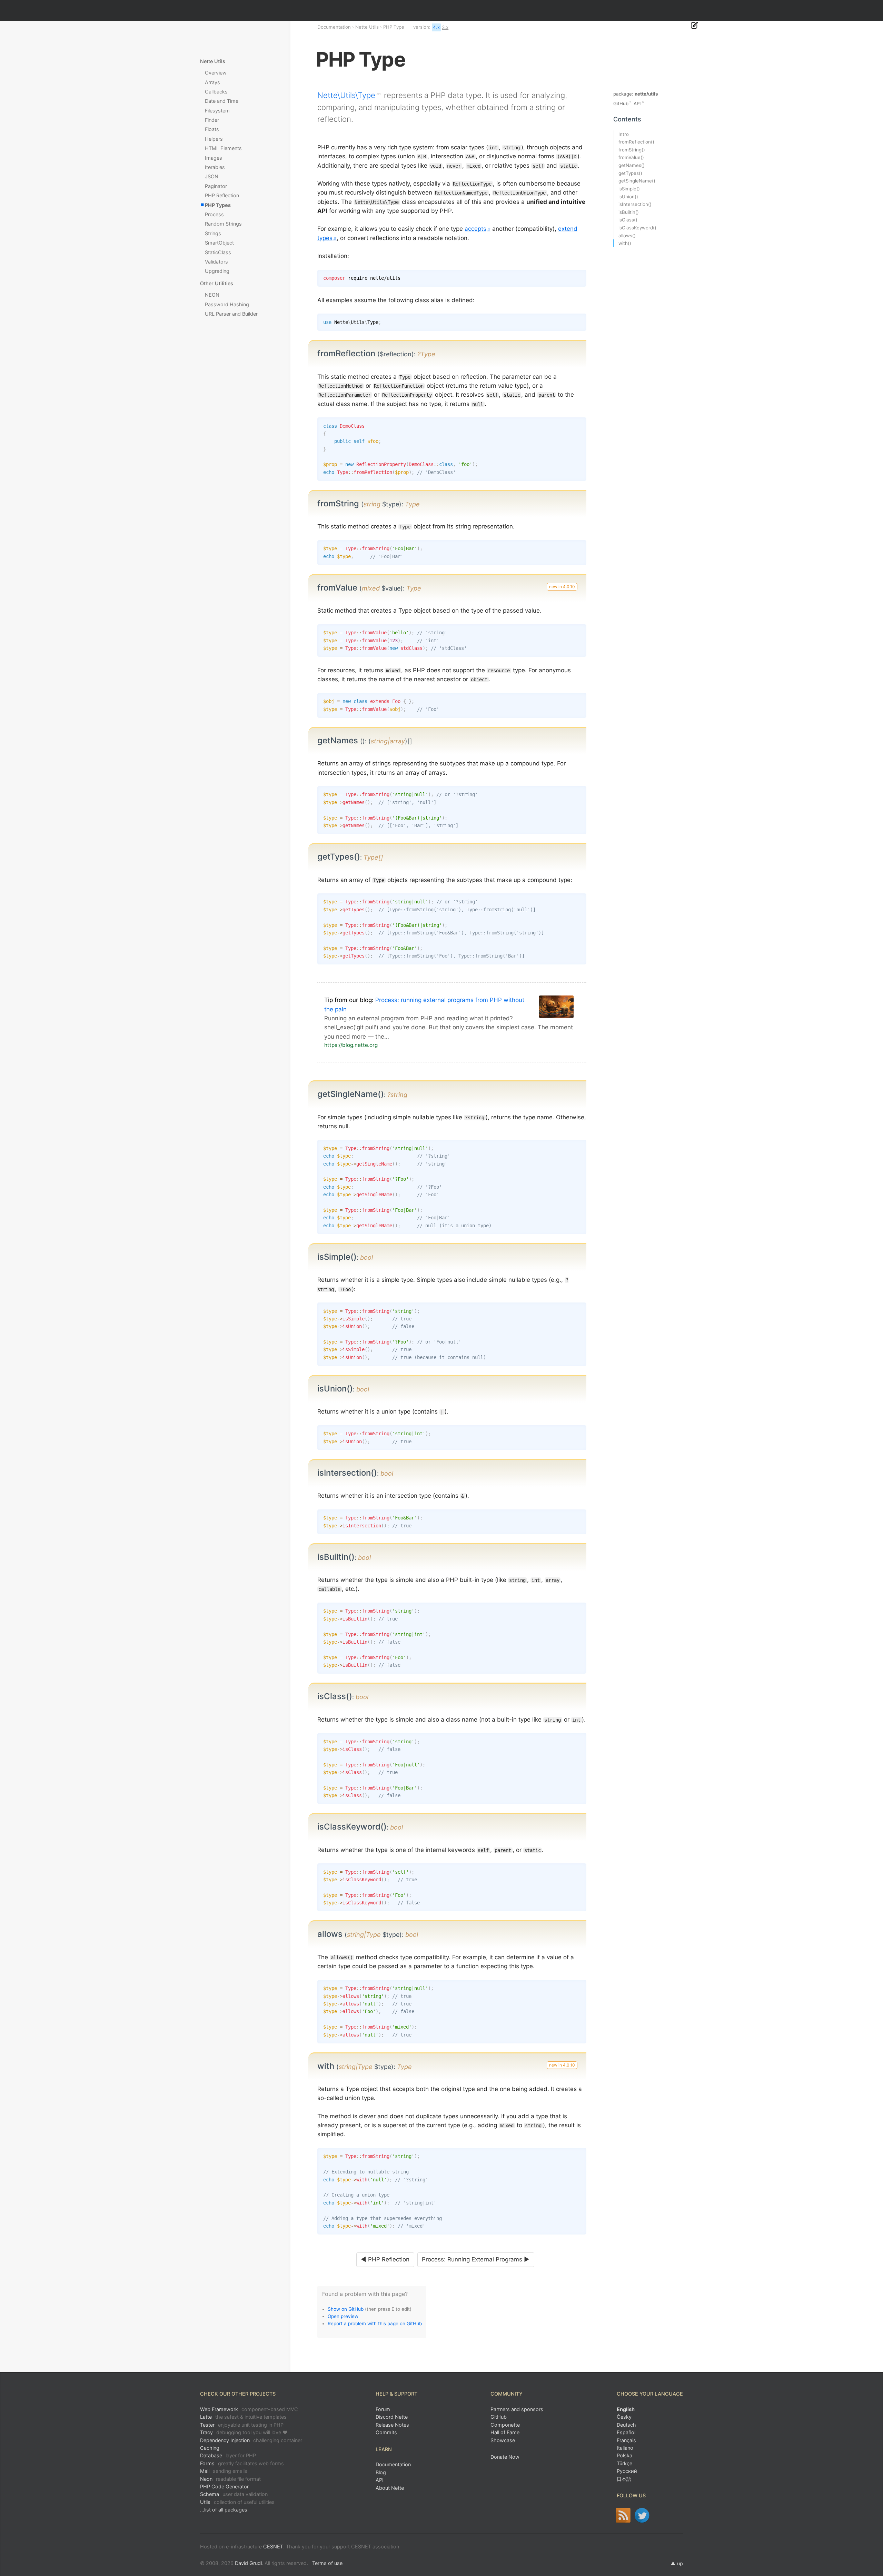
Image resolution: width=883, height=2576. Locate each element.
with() (625, 243)
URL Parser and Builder (231, 314)
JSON (212, 176)
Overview (216, 73)
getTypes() (630, 173)
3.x (445, 27)
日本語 (624, 2479)
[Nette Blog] (623, 2515)
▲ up (677, 2563)
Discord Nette (392, 2417)
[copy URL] (438, 354)
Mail (224, 2471)
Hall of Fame (505, 2432)
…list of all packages (224, 2510)
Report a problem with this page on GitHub (375, 2324)
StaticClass (218, 252)
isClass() (628, 220)
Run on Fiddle (579, 320)
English (626, 2409)
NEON (212, 295)
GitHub (621, 103)
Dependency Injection (251, 2440)
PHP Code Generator (224, 2486)
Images (214, 158)
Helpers (214, 139)
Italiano (625, 2448)
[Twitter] (642, 2515)
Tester (242, 2425)
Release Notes (392, 2425)
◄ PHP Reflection (385, 2259)
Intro (624, 134)
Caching (210, 2448)
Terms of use (327, 2563)
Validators (216, 262)
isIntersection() (635, 204)
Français (626, 2440)
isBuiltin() (629, 212)
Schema (234, 2494)
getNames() (632, 165)
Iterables (215, 167)
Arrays (212, 82)
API (637, 103)
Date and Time (222, 101)
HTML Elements (223, 148)
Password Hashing (227, 304)
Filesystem (217, 111)
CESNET (273, 2547)
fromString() (632, 150)
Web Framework (249, 2409)
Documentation (334, 27)
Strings (213, 233)
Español (626, 2432)
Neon (230, 2479)
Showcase (503, 2440)
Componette (505, 2425)
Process (214, 214)
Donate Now (505, 2457)
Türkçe (624, 2463)
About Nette (390, 2488)
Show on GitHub (346, 2309)
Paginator (216, 186)
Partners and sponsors (517, 2409)
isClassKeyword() (637, 228)
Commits (386, 2432)
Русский (627, 2471)
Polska (624, 2455)
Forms (242, 2463)
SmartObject (219, 243)
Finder (212, 120)
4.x (436, 27)
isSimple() (629, 189)
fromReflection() (636, 142)
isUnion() (628, 197)
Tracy (244, 2432)
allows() (627, 236)
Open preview (343, 2316)
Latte (243, 2417)
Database (228, 2455)
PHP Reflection (222, 195)
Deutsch (626, 2425)
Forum (383, 2409)
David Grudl (248, 2563)
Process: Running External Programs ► (476, 2259)
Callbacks (216, 92)
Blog (381, 2472)
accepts (475, 229)
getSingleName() (637, 181)
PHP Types (218, 205)
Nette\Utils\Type (346, 95)
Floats (212, 129)
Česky (624, 2417)
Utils (237, 2502)
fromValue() (631, 157)
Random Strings (223, 224)
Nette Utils (367, 27)
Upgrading (217, 271)
